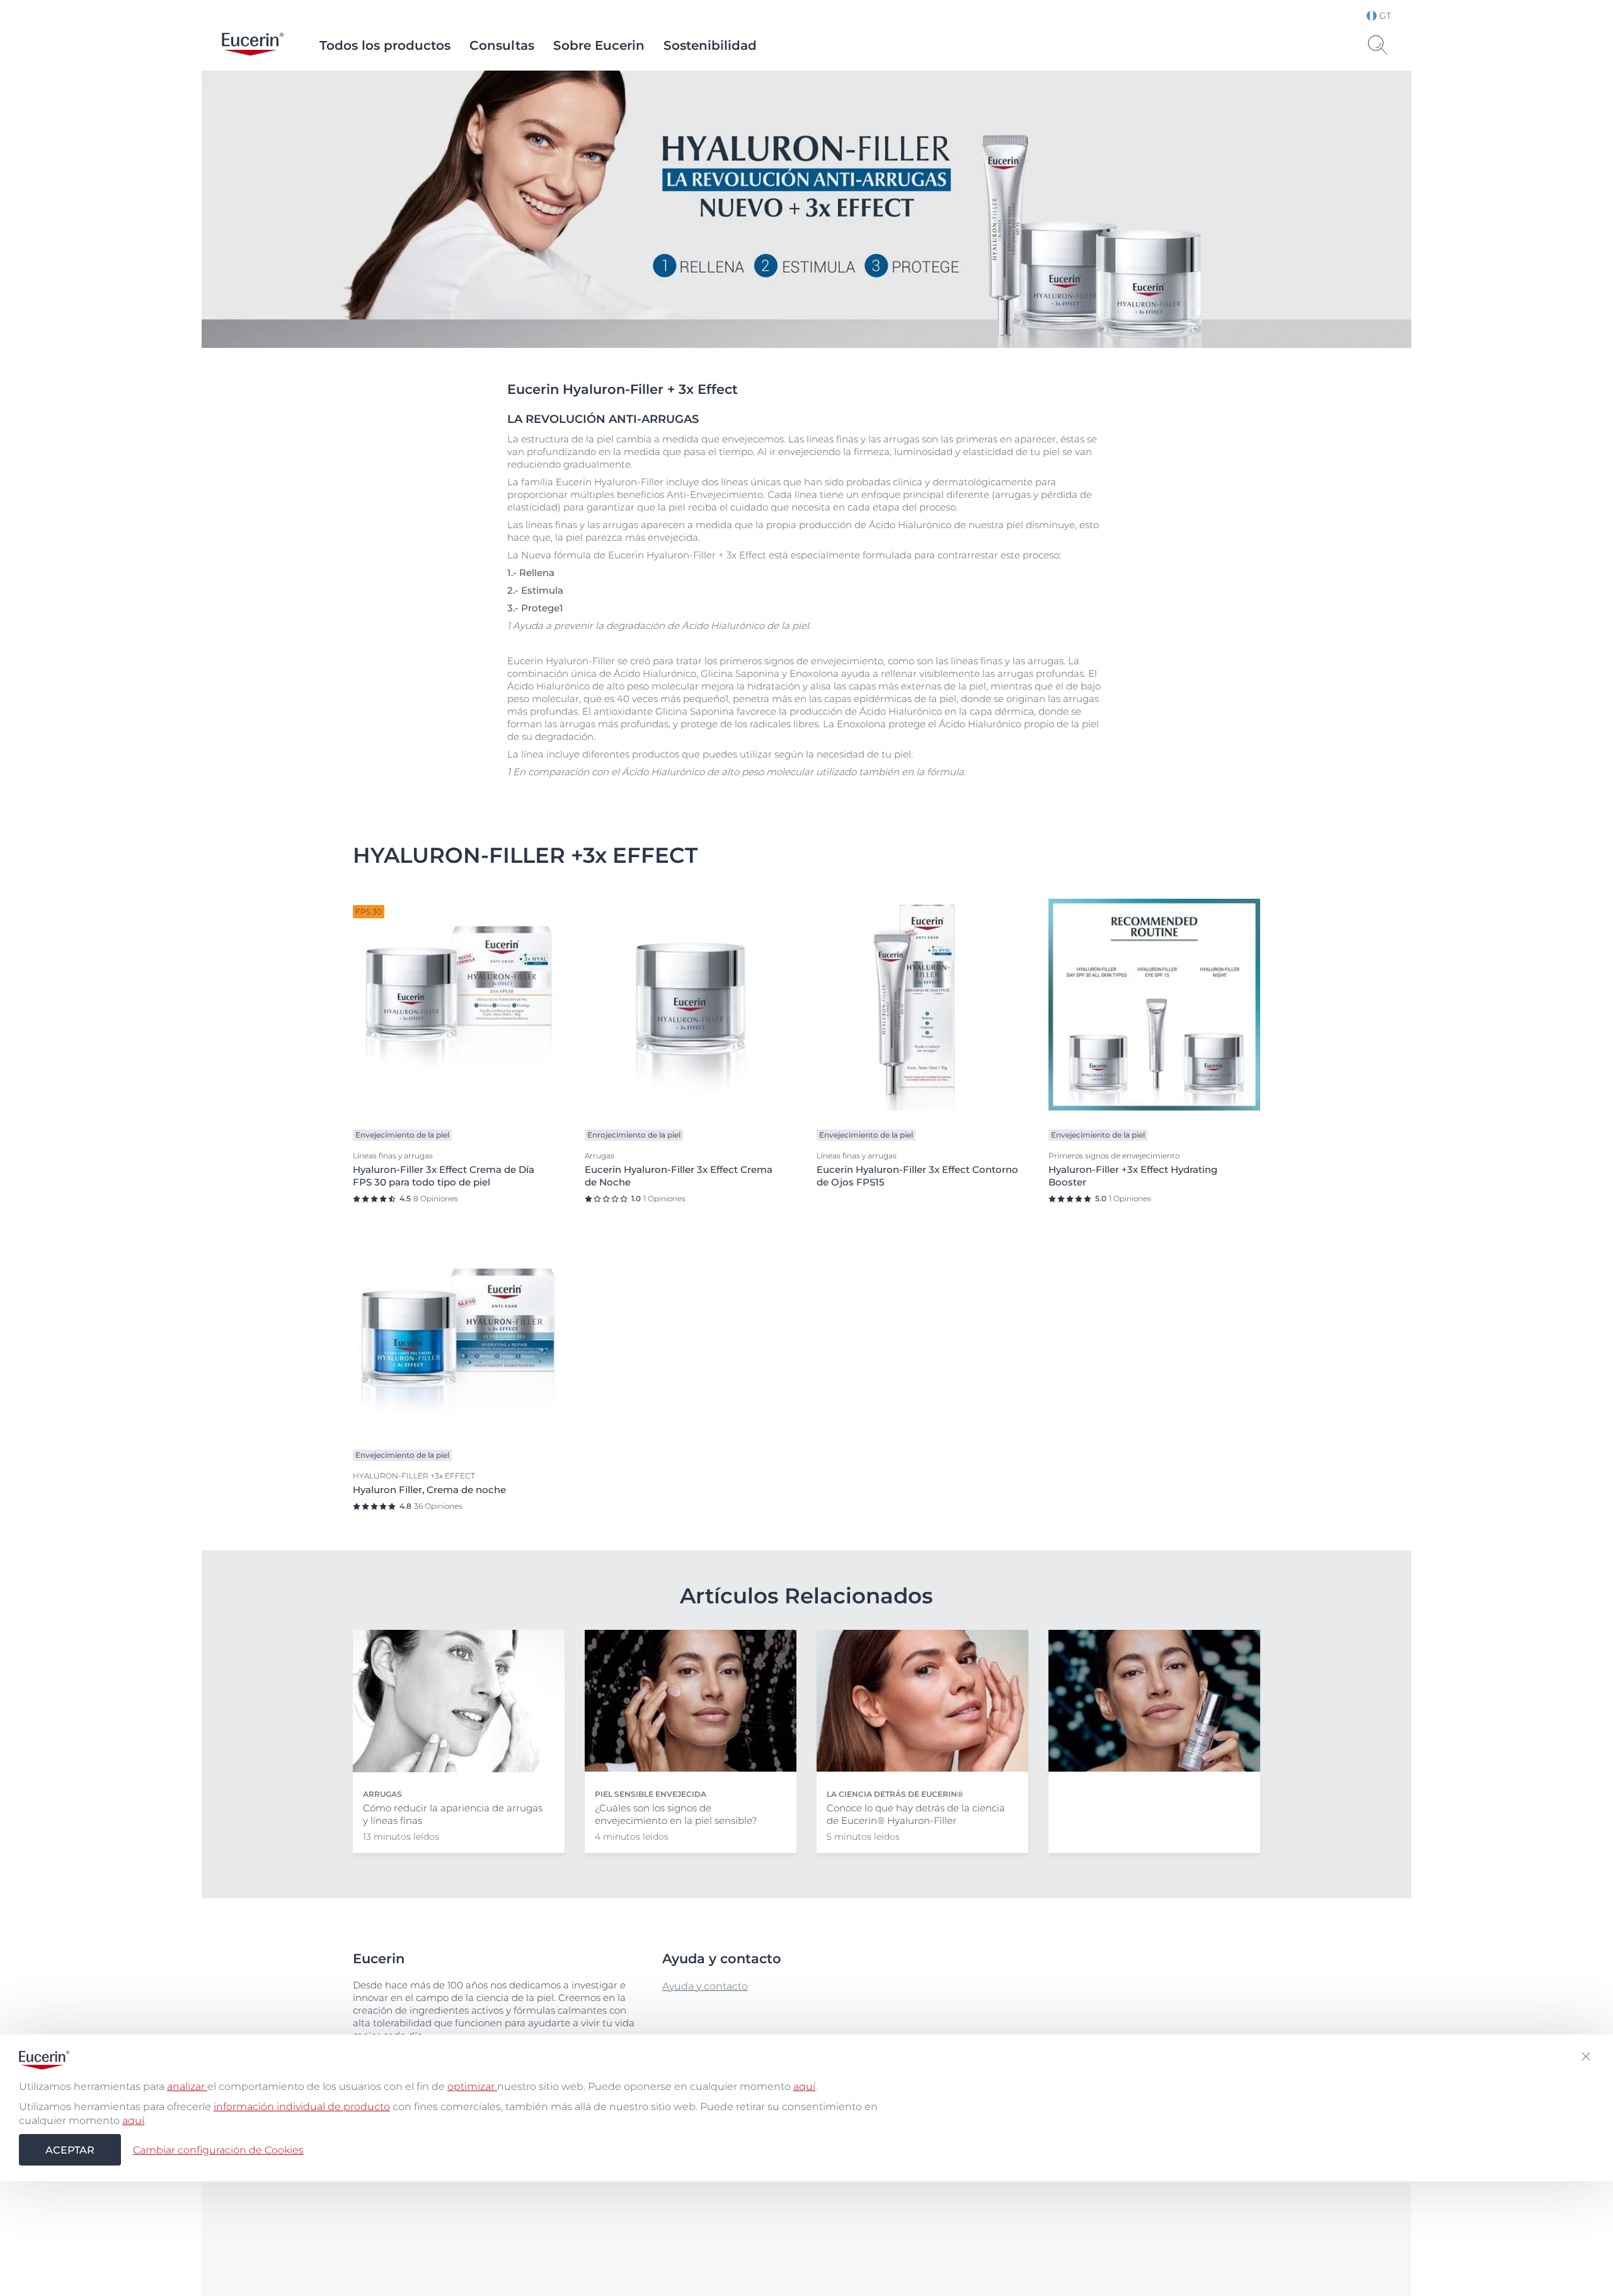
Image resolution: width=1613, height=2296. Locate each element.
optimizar (472, 2086)
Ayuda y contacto (705, 1986)
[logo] (253, 45)
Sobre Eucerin (599, 45)
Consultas (502, 45)
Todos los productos (385, 45)
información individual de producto (302, 2107)
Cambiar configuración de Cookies (218, 2149)
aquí (804, 2086)
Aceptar (70, 2149)
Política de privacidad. (784, 2236)
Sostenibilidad (710, 45)
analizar (187, 2086)
